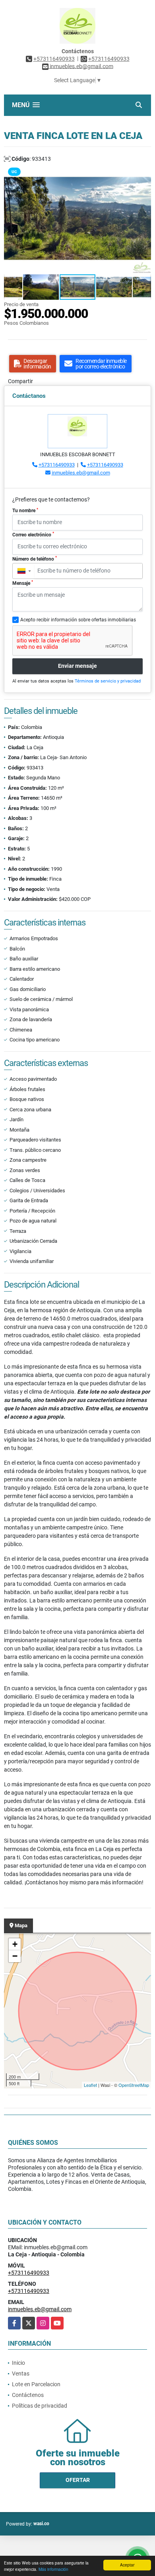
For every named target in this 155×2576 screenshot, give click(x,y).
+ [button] (15, 1944)
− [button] (15, 1956)
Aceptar (127, 2565)
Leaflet (90, 2085)
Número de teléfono (35, 559)
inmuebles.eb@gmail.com (81, 473)
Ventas (21, 2374)
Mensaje (23, 583)
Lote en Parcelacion (36, 2384)
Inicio (18, 2363)
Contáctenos (28, 2395)
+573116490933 (54, 59)
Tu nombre (25, 511)
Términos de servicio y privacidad (108, 681)
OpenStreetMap (134, 2085)
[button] (144, 170)
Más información (53, 2569)
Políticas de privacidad (40, 2406)
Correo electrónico (33, 534)
